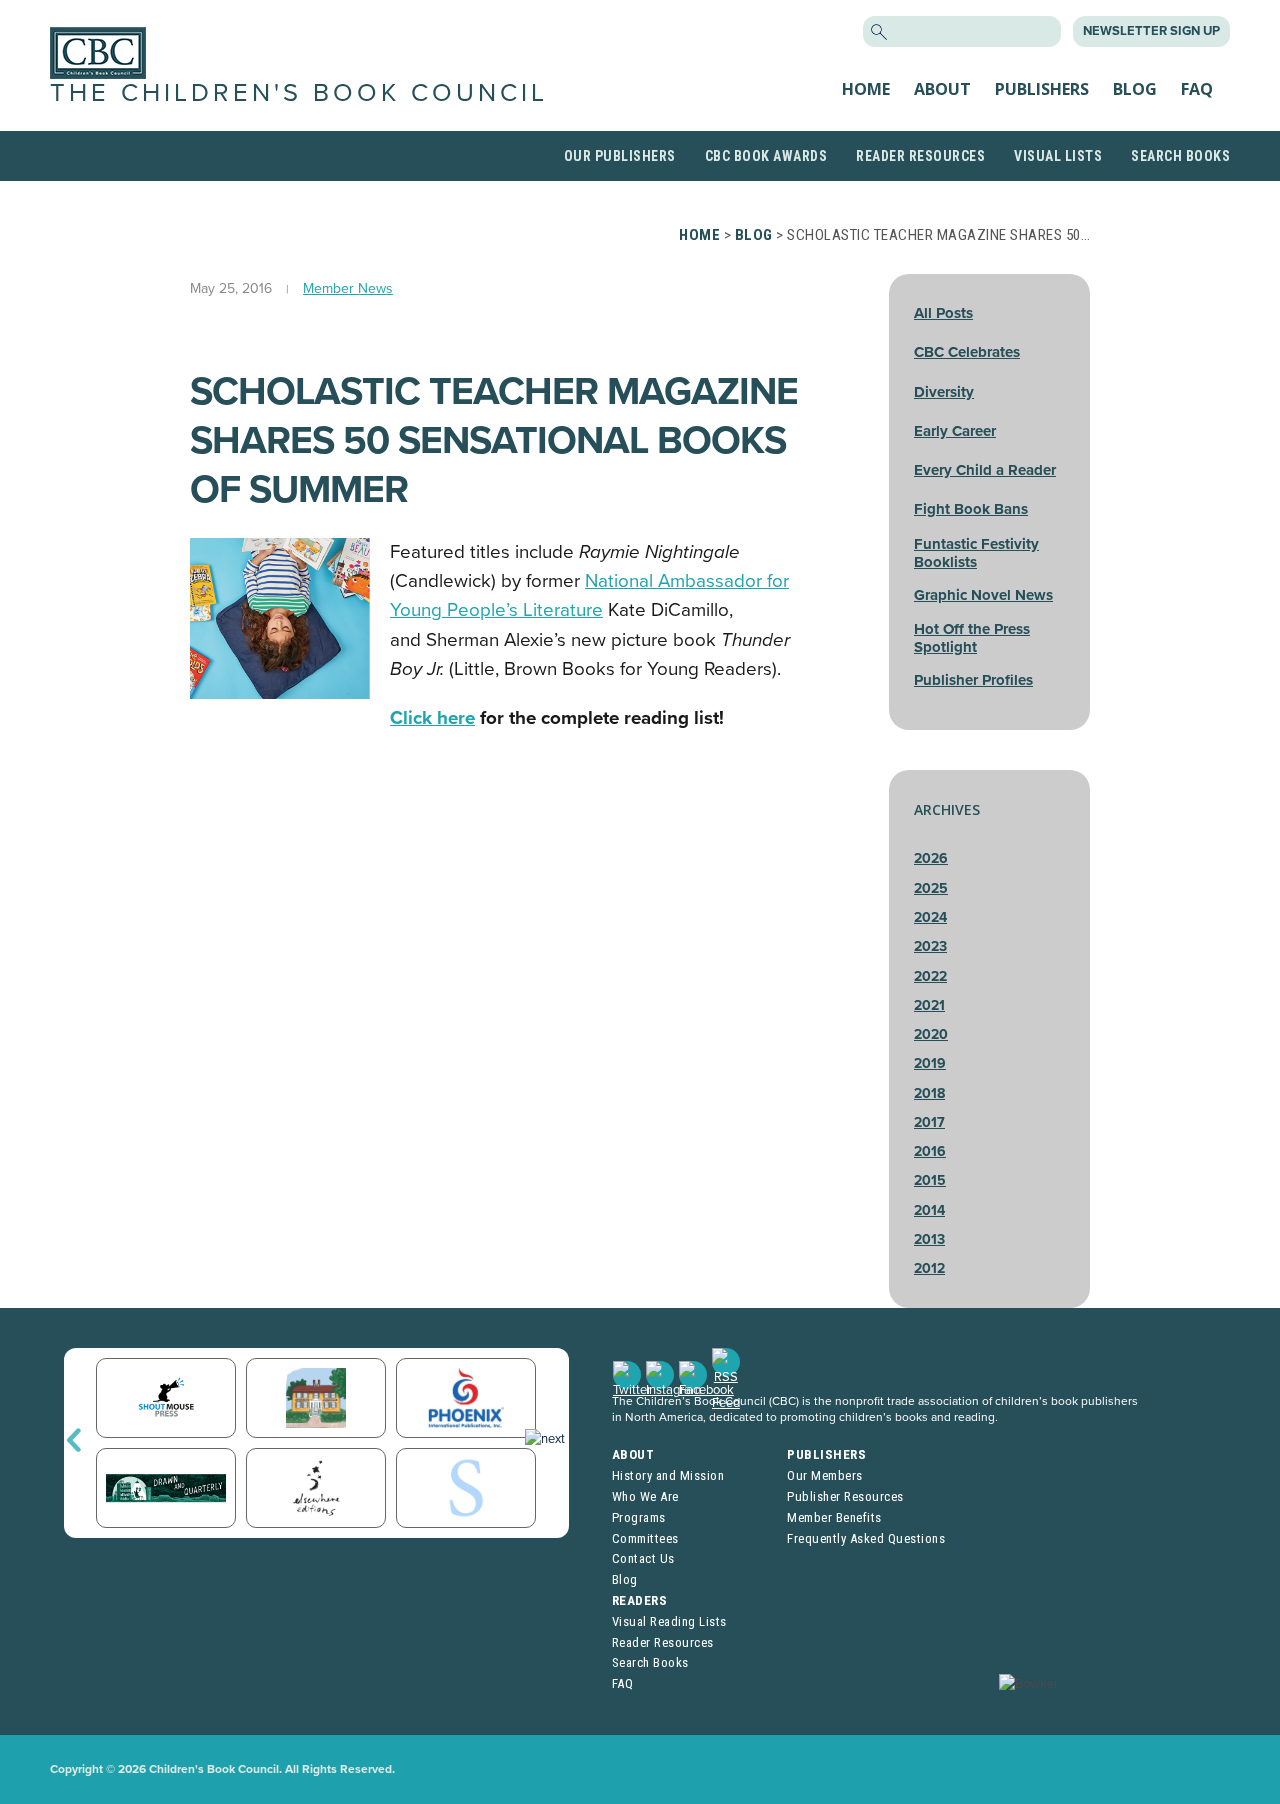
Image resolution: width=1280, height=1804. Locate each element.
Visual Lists (1058, 156)
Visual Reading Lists (669, 1621)
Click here (432, 718)
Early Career (955, 431)
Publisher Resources (845, 1496)
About (942, 89)
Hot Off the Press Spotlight (972, 638)
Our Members (825, 1475)
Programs (639, 1517)
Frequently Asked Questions (866, 1538)
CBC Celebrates (967, 352)
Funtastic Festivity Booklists (976, 553)
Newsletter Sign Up (1151, 31)
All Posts (943, 313)
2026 (931, 858)
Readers (640, 1600)
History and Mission (668, 1475)
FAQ (1197, 89)
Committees (645, 1538)
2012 (929, 1268)
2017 (929, 1122)
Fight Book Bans (971, 509)
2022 (930, 976)
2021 (929, 1005)
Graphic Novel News (983, 595)
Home (866, 89)
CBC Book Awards (766, 156)
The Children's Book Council (299, 93)
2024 (930, 917)
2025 (931, 888)
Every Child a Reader (985, 470)
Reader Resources (920, 156)
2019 (930, 1063)
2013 (929, 1239)
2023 (930, 946)
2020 (931, 1034)
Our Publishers (620, 156)
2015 (930, 1180)
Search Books (1180, 156)
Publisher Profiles (973, 680)
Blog (1135, 89)
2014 (929, 1210)
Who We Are (645, 1496)
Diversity (944, 392)
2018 (929, 1093)
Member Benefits (834, 1517)
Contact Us (643, 1558)
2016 (930, 1151)
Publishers (1042, 89)
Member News (348, 288)
